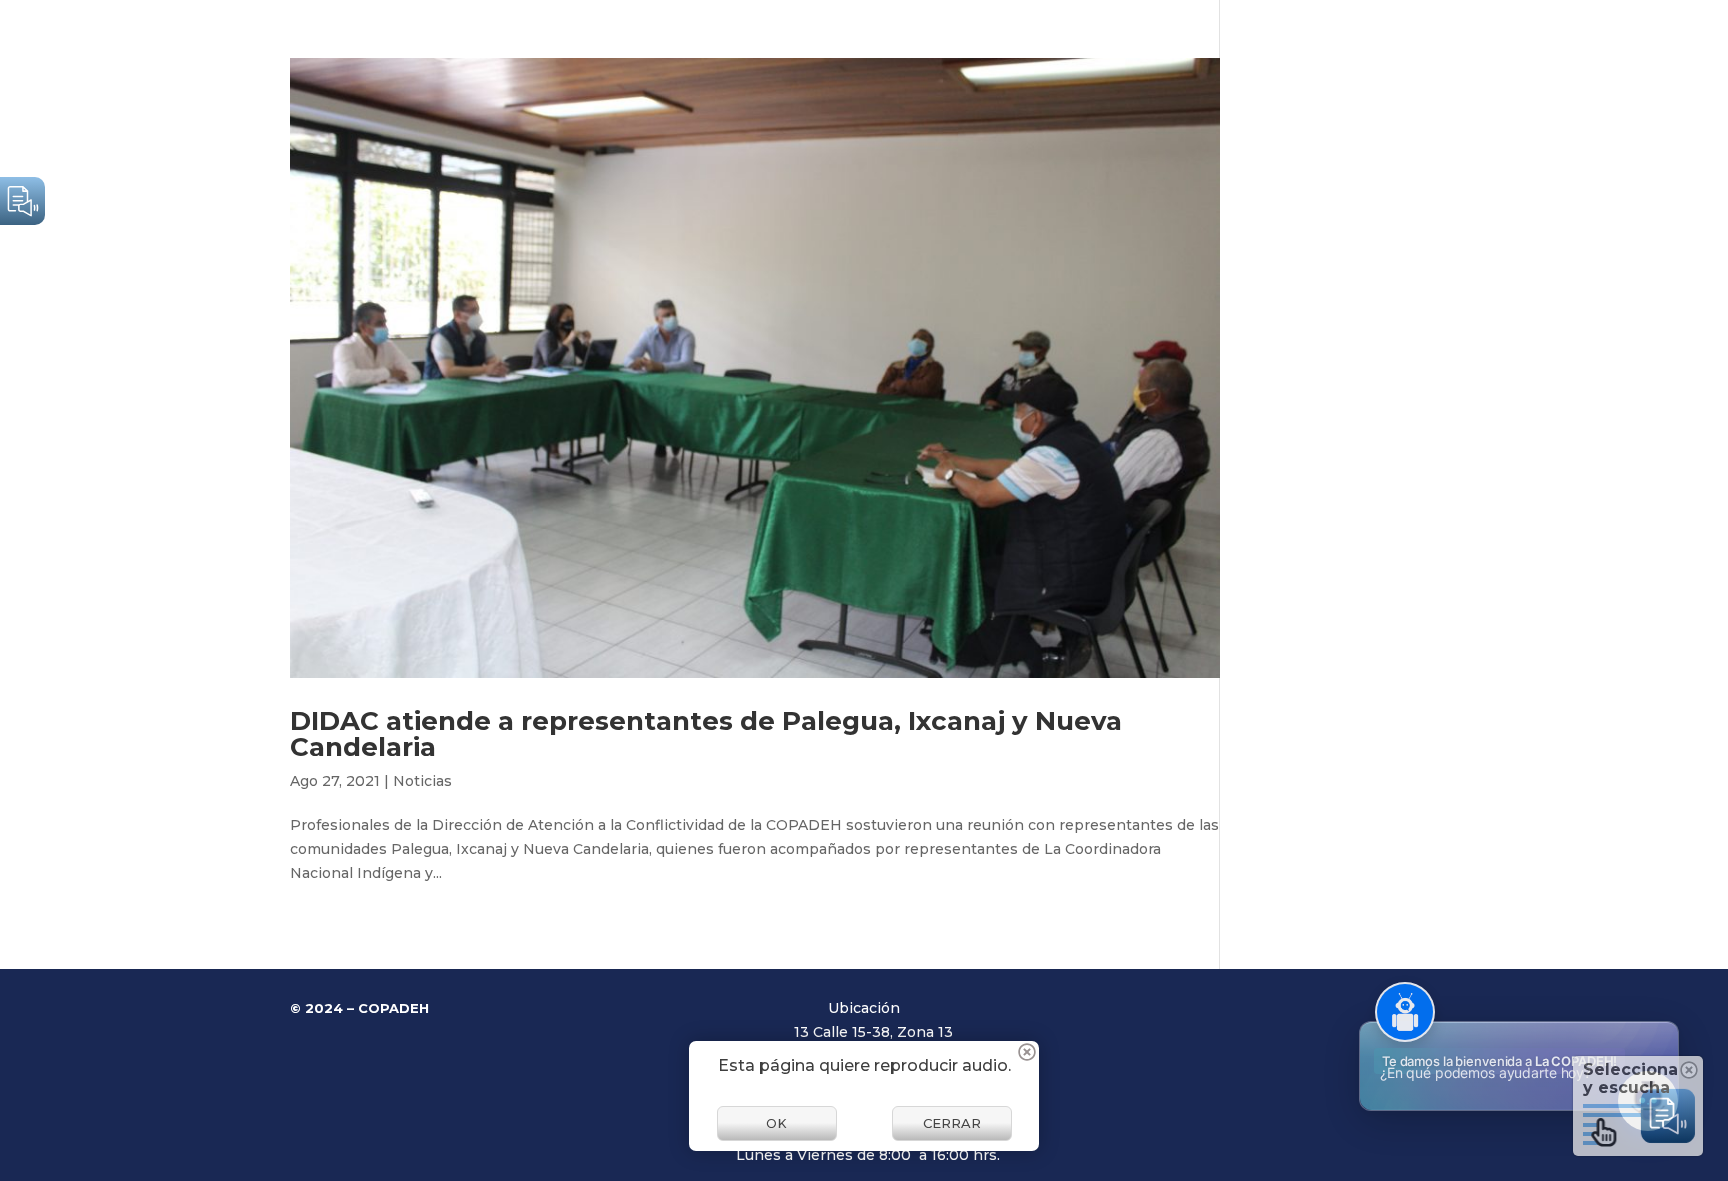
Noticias (422, 781)
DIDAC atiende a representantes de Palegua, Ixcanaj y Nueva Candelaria (706, 734)
